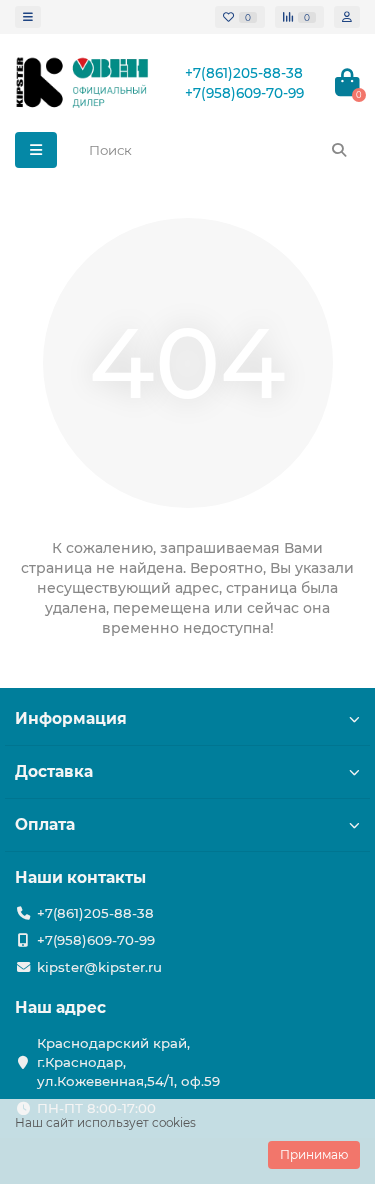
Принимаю (314, 1154)
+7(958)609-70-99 (244, 93)
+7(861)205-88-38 (244, 73)
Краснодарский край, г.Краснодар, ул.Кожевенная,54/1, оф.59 (128, 1062)
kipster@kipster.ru (99, 967)
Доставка (54, 771)
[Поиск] (339, 150)
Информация (71, 718)
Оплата (45, 824)
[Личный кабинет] (347, 17)
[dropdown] (28, 17)
